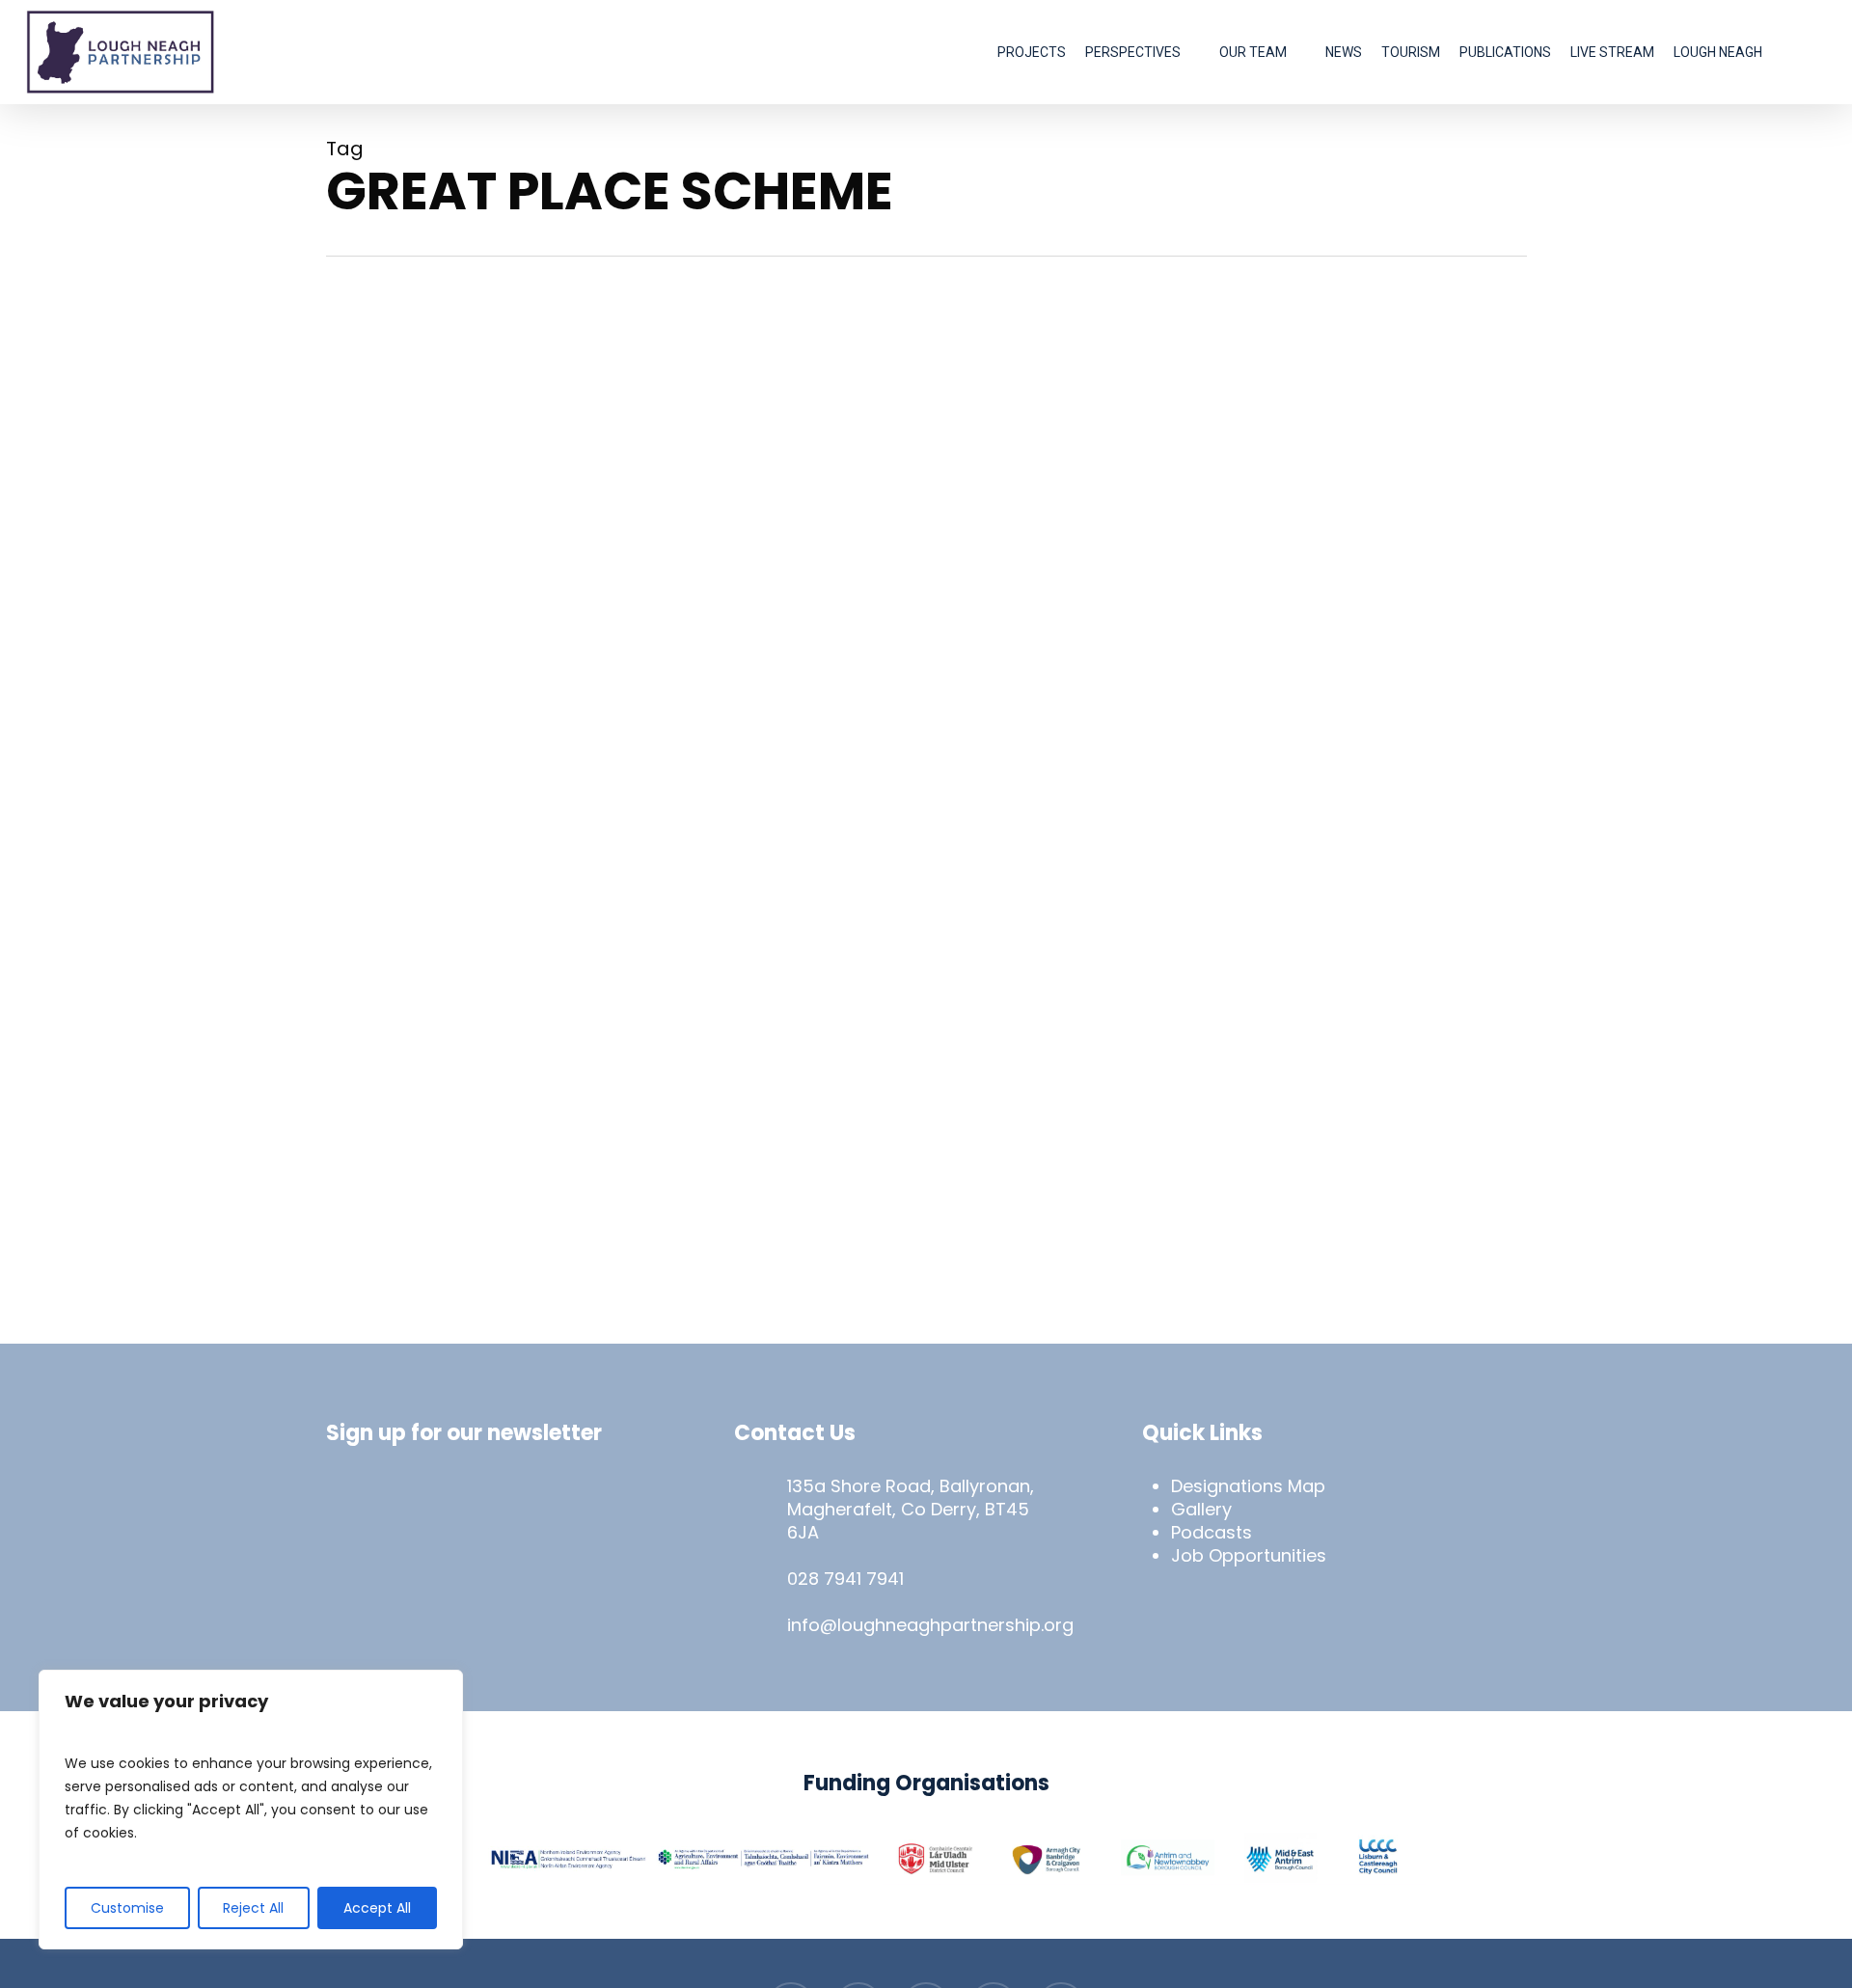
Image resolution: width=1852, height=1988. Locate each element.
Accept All (377, 1908)
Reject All (253, 1908)
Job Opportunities (1249, 1555)
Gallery (1201, 1509)
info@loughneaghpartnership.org (930, 1625)
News (375, 980)
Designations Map (1248, 1486)
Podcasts (1212, 1532)
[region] (251, 1810)
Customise (127, 1908)
